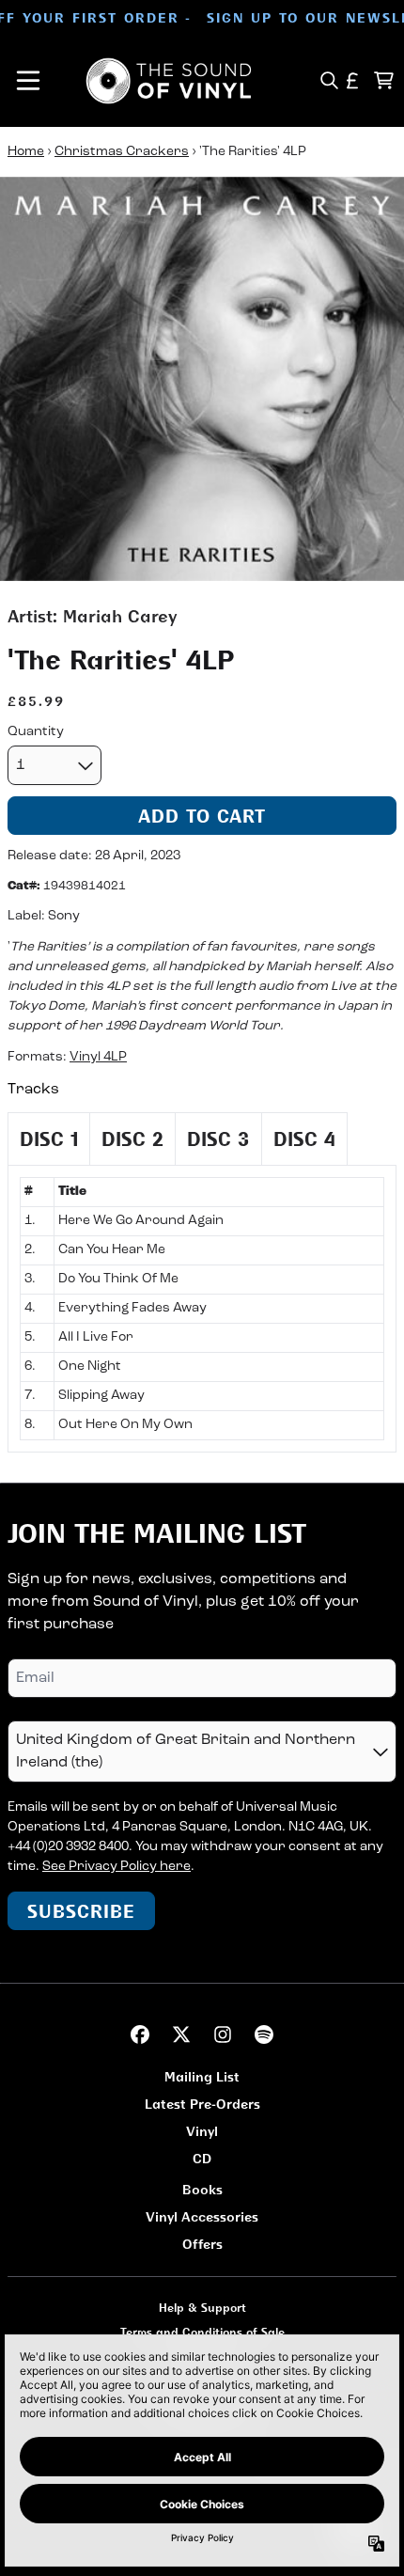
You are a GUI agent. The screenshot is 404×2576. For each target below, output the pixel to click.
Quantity (36, 732)
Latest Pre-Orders (202, 2104)
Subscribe (81, 1911)
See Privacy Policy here (117, 1867)
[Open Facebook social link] (140, 2034)
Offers (202, 2244)
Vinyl (202, 2131)
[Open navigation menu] (28, 81)
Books (202, 2189)
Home (26, 152)
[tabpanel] (202, 1309)
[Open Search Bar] (328, 80)
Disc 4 (304, 1139)
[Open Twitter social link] (181, 2034)
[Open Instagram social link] (223, 2034)
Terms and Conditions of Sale (202, 2332)
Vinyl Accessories (202, 2216)
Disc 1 (49, 1139)
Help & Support (202, 2308)
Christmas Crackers (122, 152)
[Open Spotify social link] (264, 2034)
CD (202, 2158)
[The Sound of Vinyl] (169, 81)
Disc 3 (218, 1139)
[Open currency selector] (353, 80)
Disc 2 (132, 1139)
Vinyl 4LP (98, 1057)
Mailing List (202, 2076)
